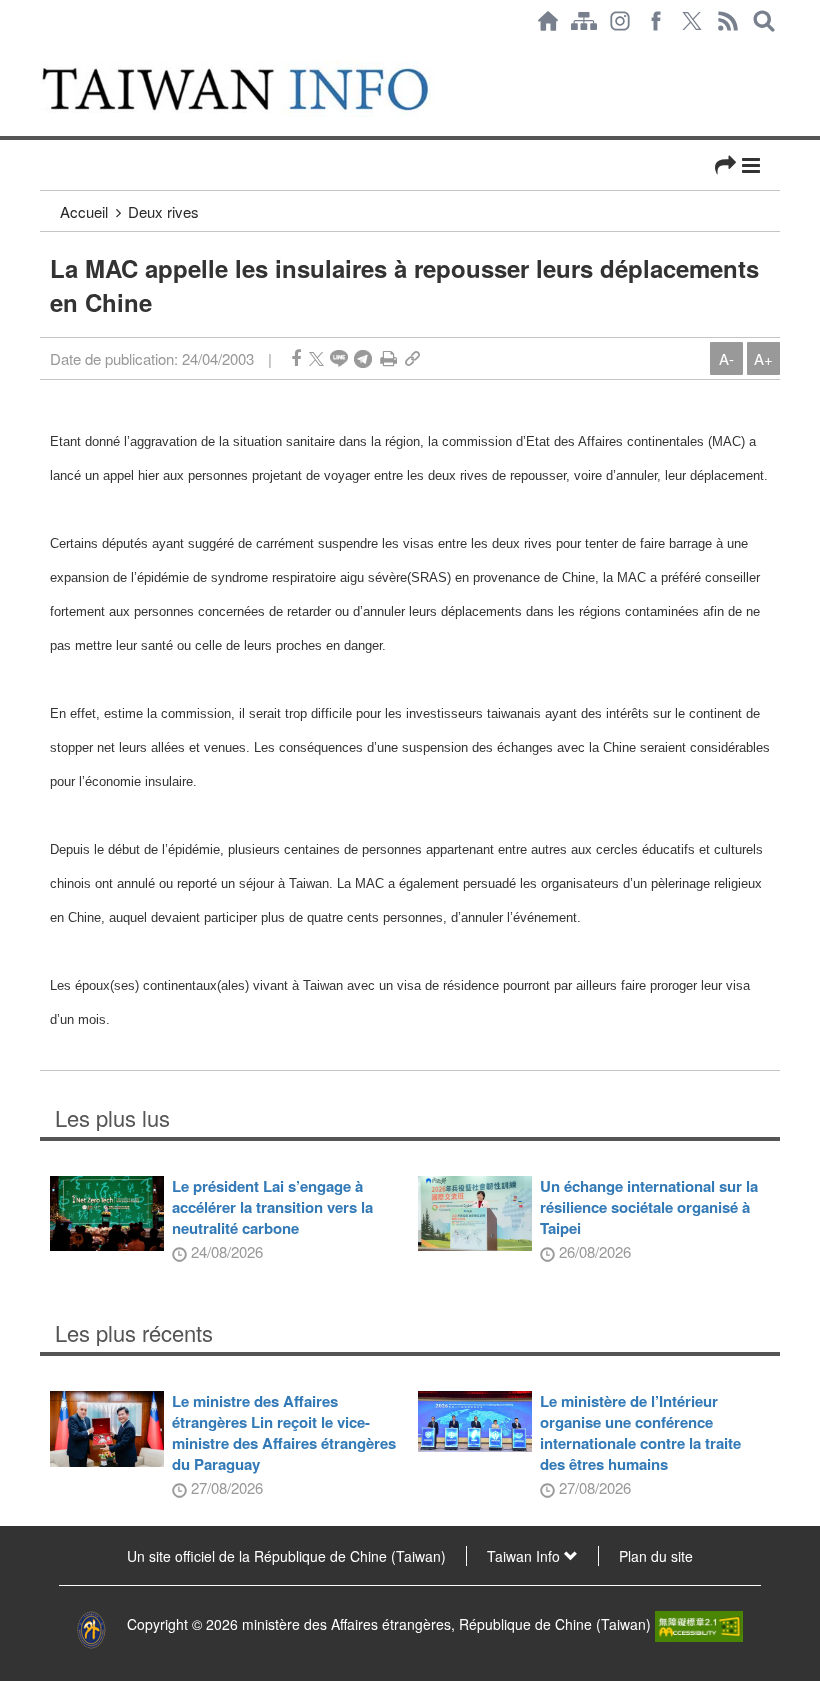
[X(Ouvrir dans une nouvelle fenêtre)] (692, 21)
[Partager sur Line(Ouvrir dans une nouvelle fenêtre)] (339, 358)
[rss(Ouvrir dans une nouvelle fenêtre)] (728, 21)
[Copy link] (412, 358)
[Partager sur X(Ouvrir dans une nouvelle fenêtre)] (316, 358)
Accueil (84, 211)
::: (46, 52)
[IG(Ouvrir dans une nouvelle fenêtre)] (620, 21)
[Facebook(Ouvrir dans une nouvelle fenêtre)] (656, 21)
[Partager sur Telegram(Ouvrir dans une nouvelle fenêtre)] (363, 358)
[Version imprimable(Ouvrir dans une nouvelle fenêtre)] (388, 358)
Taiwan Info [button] (525, 1556)
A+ (763, 358)
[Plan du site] (584, 21)
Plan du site (656, 1556)
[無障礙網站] (699, 1624)
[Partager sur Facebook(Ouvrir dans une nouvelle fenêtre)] (296, 358)
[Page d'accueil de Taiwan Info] (548, 21)
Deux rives (163, 211)
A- (726, 358)
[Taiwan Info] (258, 89)
